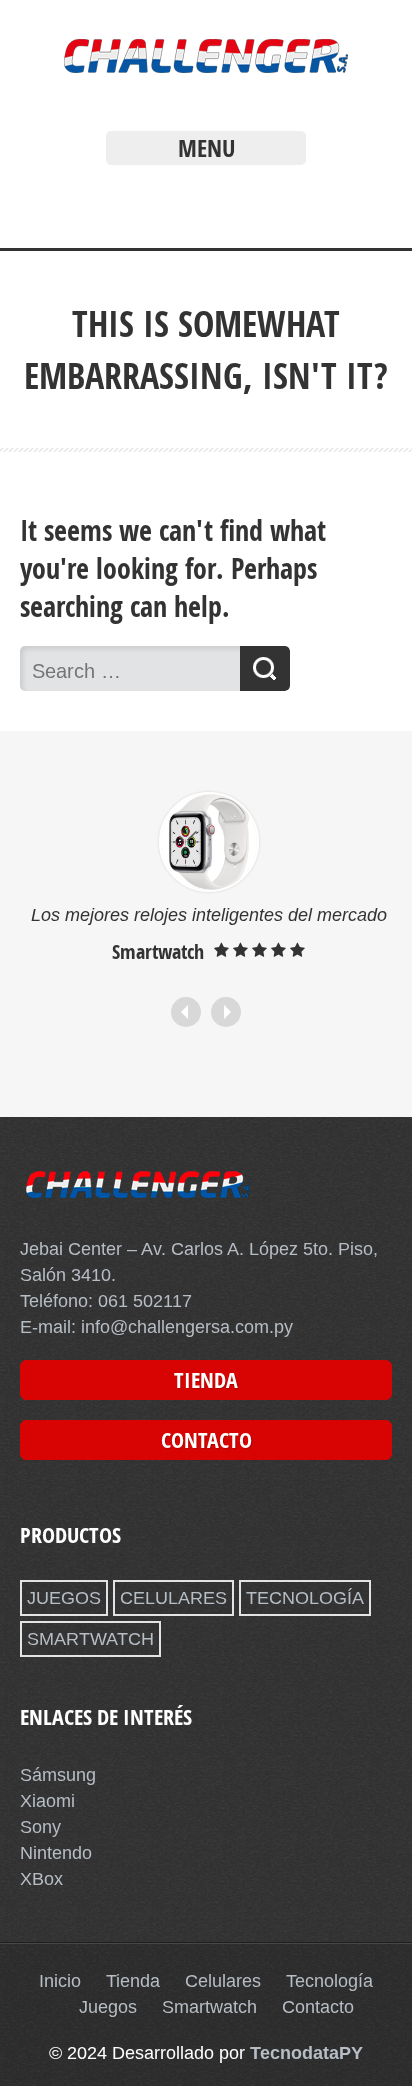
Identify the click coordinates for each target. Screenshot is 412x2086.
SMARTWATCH (90, 1639)
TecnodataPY (306, 2053)
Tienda (133, 1981)
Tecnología (329, 1981)
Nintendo (56, 1853)
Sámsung (58, 1775)
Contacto (318, 2007)
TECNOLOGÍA (305, 1598)
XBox (41, 1879)
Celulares (223, 1981)
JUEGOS (64, 1598)
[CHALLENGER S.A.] (206, 78)
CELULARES (173, 1598)
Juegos (108, 2007)
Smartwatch (209, 2007)
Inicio (60, 1981)
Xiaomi (47, 1801)
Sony (40, 1827)
